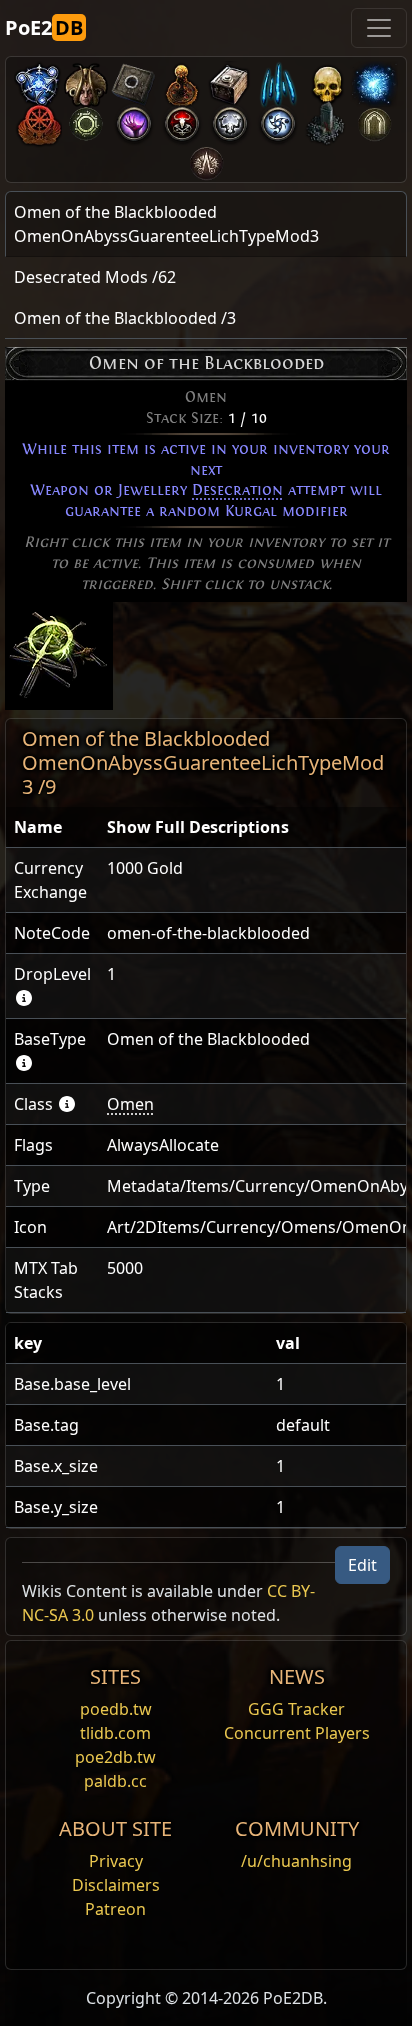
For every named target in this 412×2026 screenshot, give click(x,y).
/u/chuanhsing (296, 1861)
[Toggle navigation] (379, 28)
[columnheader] (52, 827)
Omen (130, 1104)
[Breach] (134, 119)
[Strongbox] (230, 80)
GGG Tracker (296, 1709)
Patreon (115, 1909)
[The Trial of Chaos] (206, 158)
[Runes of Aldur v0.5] (38, 80)
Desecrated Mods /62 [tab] (95, 277)
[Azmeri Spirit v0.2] (374, 80)
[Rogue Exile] (38, 119)
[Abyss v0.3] (86, 119)
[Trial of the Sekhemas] (374, 119)
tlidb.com (115, 1733)
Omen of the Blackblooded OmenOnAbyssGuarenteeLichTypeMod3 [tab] (166, 224)
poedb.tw (116, 1709)
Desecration (237, 490)
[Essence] (278, 80)
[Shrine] (182, 80)
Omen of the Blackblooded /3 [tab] (125, 318)
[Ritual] (182, 119)
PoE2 (44, 27)
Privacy (116, 1861)
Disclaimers (116, 1885)
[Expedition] (278, 119)
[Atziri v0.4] (86, 80)
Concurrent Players (297, 1733)
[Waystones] (134, 80)
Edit (362, 1565)
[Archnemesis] (326, 80)
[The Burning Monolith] (326, 119)
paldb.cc (115, 1781)
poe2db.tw (115, 1757)
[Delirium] (230, 119)
